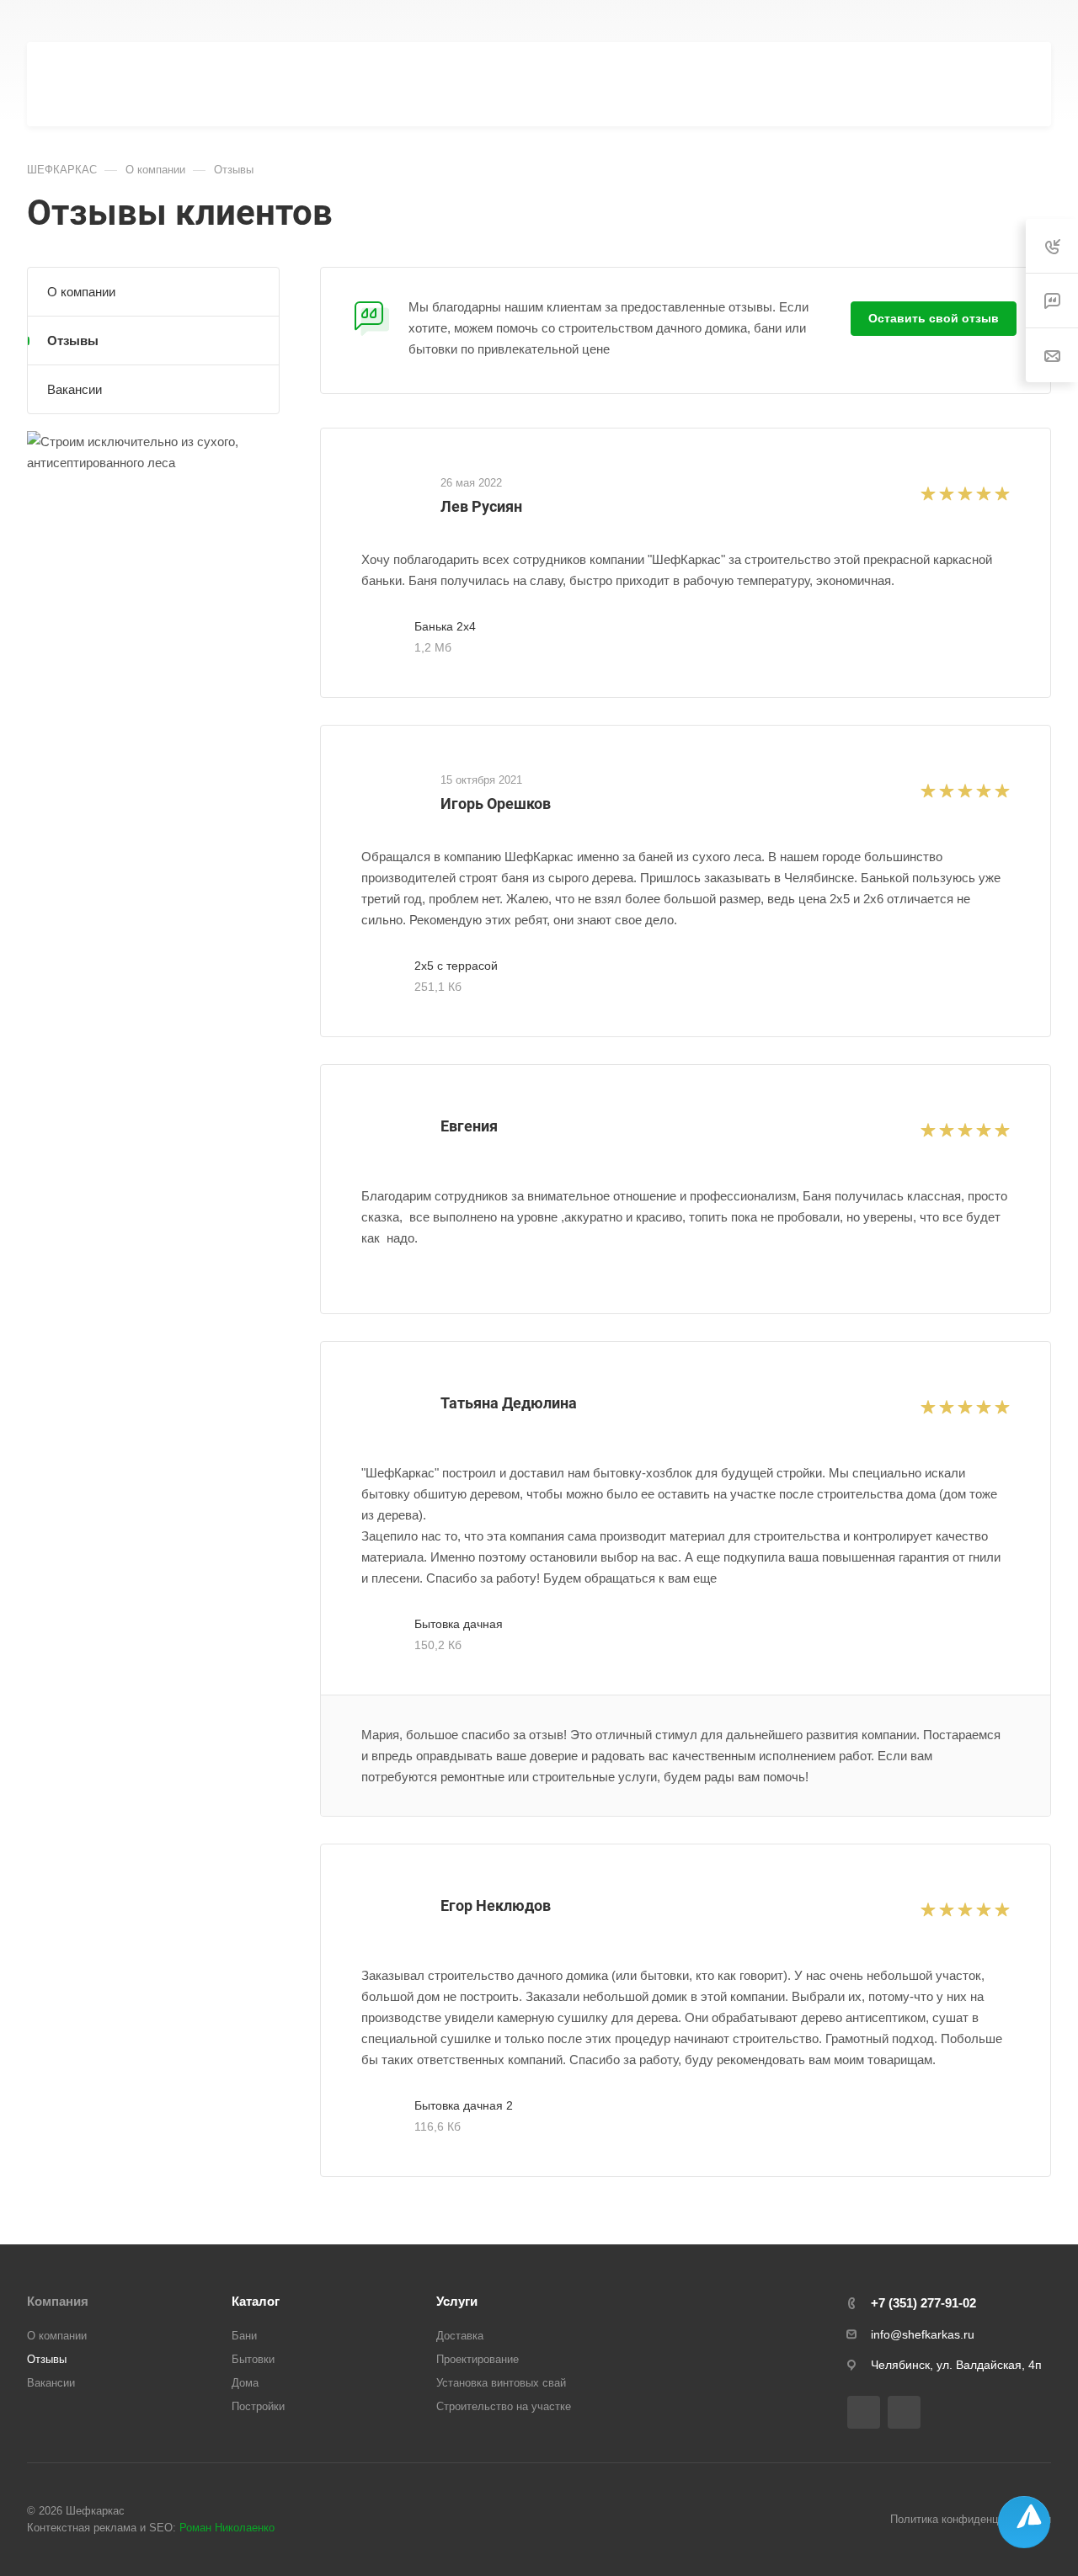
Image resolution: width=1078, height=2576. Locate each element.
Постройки (258, 2406)
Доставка (460, 2336)
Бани (244, 2336)
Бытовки (253, 2359)
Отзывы (73, 341)
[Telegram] (904, 2412)
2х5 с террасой (456, 966)
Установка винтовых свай (501, 2383)
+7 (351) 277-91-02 (678, 21)
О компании (81, 292)
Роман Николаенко (227, 2528)
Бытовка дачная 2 (464, 2105)
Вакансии (75, 389)
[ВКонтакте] (864, 2412)
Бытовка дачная (459, 1624)
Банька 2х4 (445, 626)
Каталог (256, 2301)
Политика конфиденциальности (971, 2519)
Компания (58, 2301)
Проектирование (478, 2359)
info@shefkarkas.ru (923, 2334)
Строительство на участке (504, 2406)
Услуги (457, 2301)
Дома (245, 2383)
